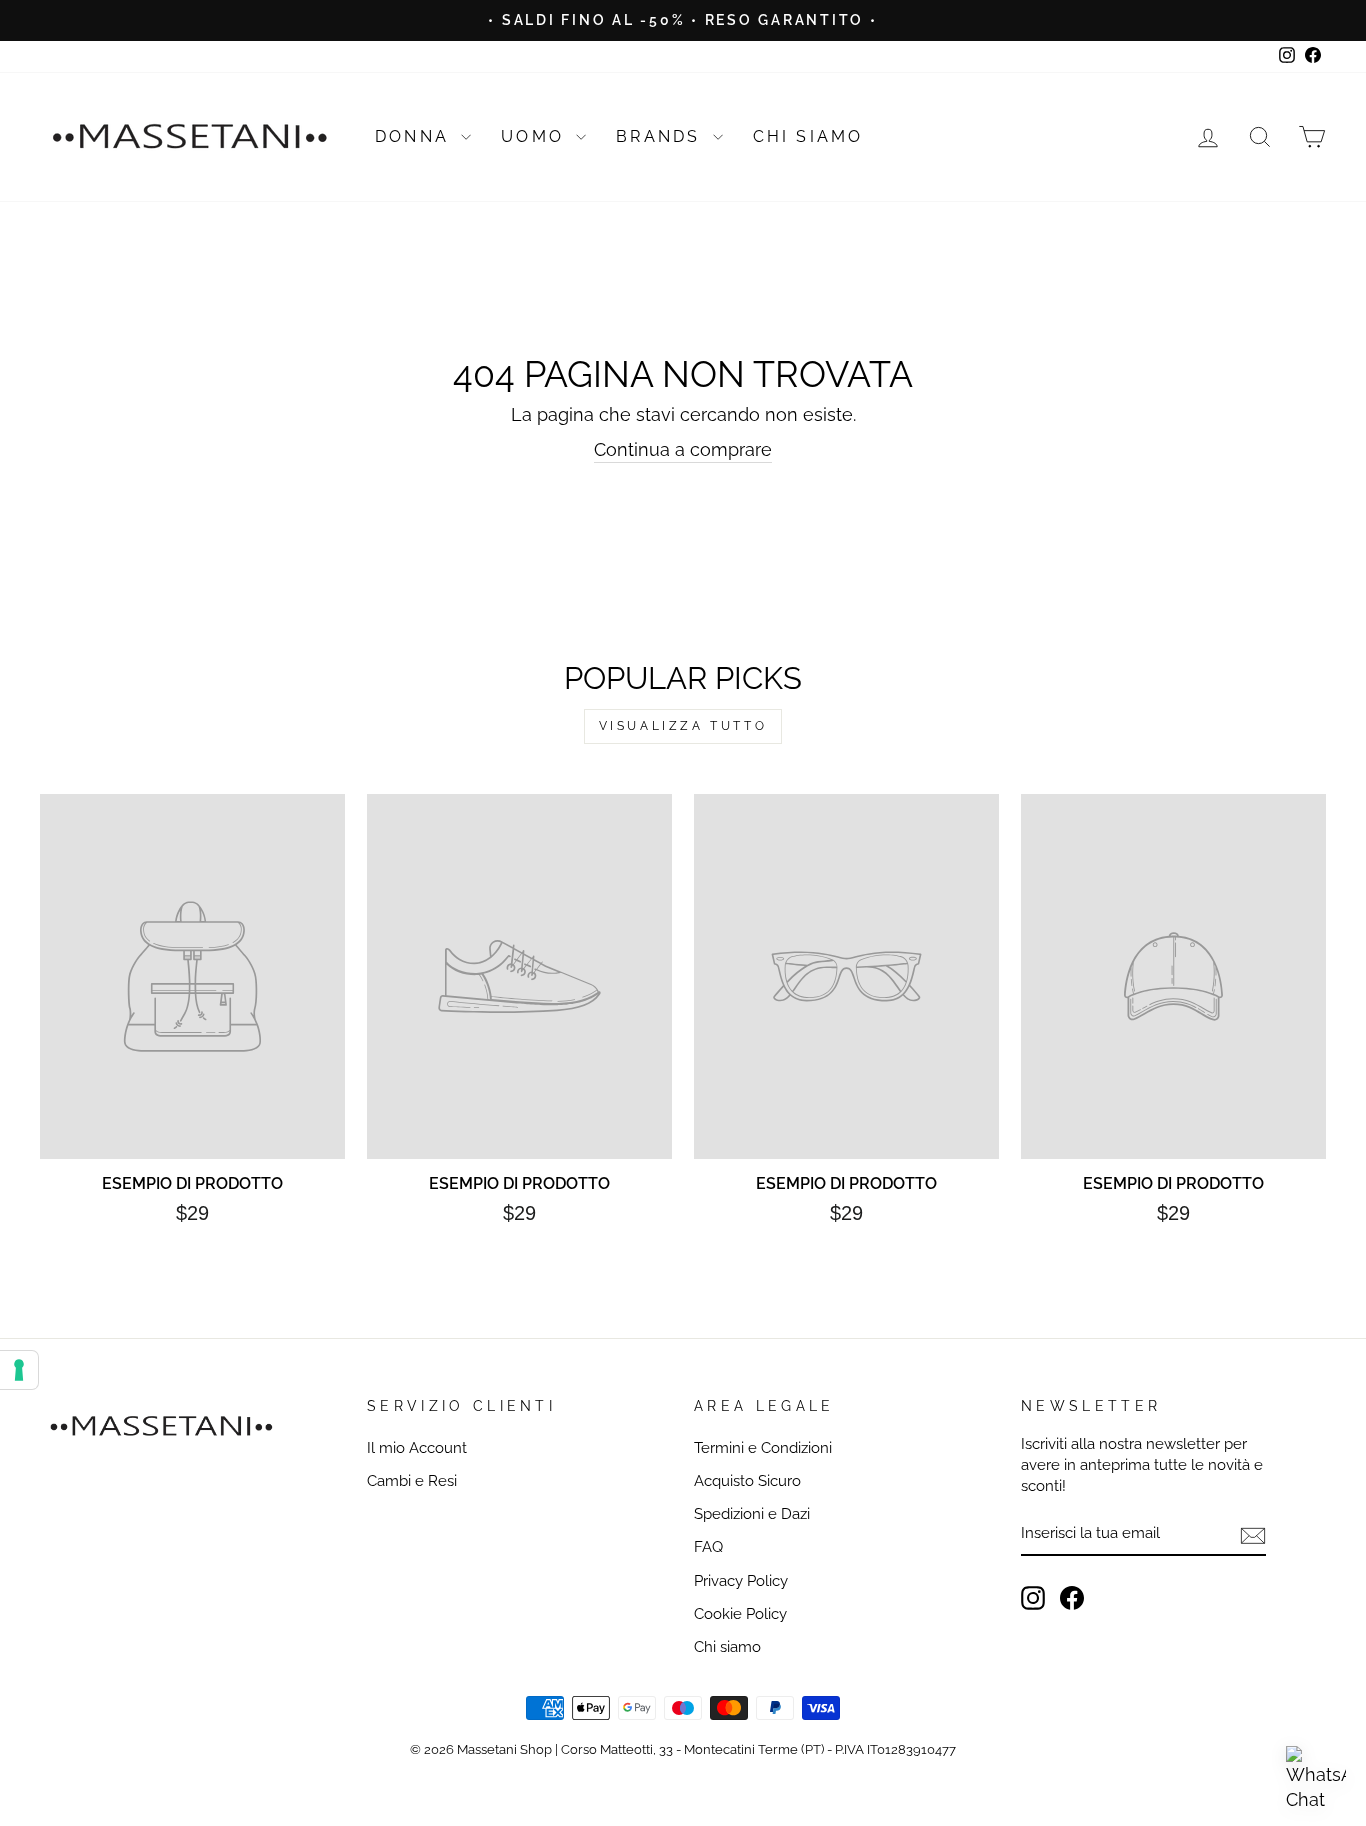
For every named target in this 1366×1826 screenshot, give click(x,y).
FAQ (708, 1547)
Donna (415, 136)
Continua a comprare (683, 449)
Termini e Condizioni (763, 1448)
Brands (661, 136)
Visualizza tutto (683, 726)
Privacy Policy (741, 1581)
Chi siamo (727, 1647)
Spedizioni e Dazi (752, 1514)
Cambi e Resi (412, 1481)
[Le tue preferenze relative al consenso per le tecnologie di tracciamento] (19, 1370)
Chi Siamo (808, 136)
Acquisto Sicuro (747, 1481)
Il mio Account (417, 1448)
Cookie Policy (740, 1614)
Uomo (536, 136)
